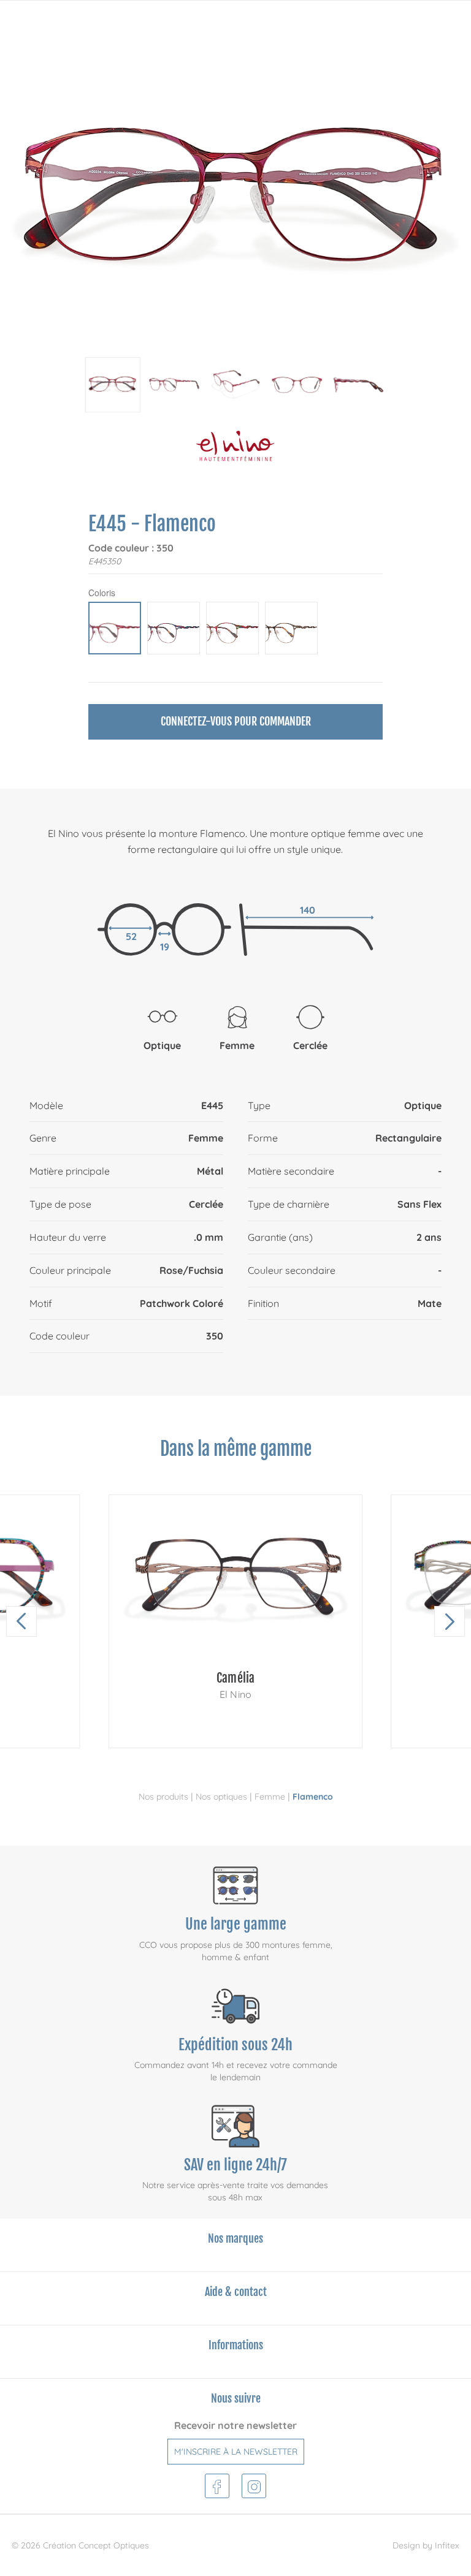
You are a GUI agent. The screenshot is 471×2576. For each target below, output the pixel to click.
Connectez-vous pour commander (236, 721)
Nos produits (163, 1797)
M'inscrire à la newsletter (236, 2452)
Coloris (102, 593)
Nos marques (235, 2238)
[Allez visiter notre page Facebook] (217, 2484)
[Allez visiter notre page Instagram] (254, 2484)
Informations (236, 2345)
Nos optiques (221, 1797)
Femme (270, 1797)
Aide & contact (236, 2292)
